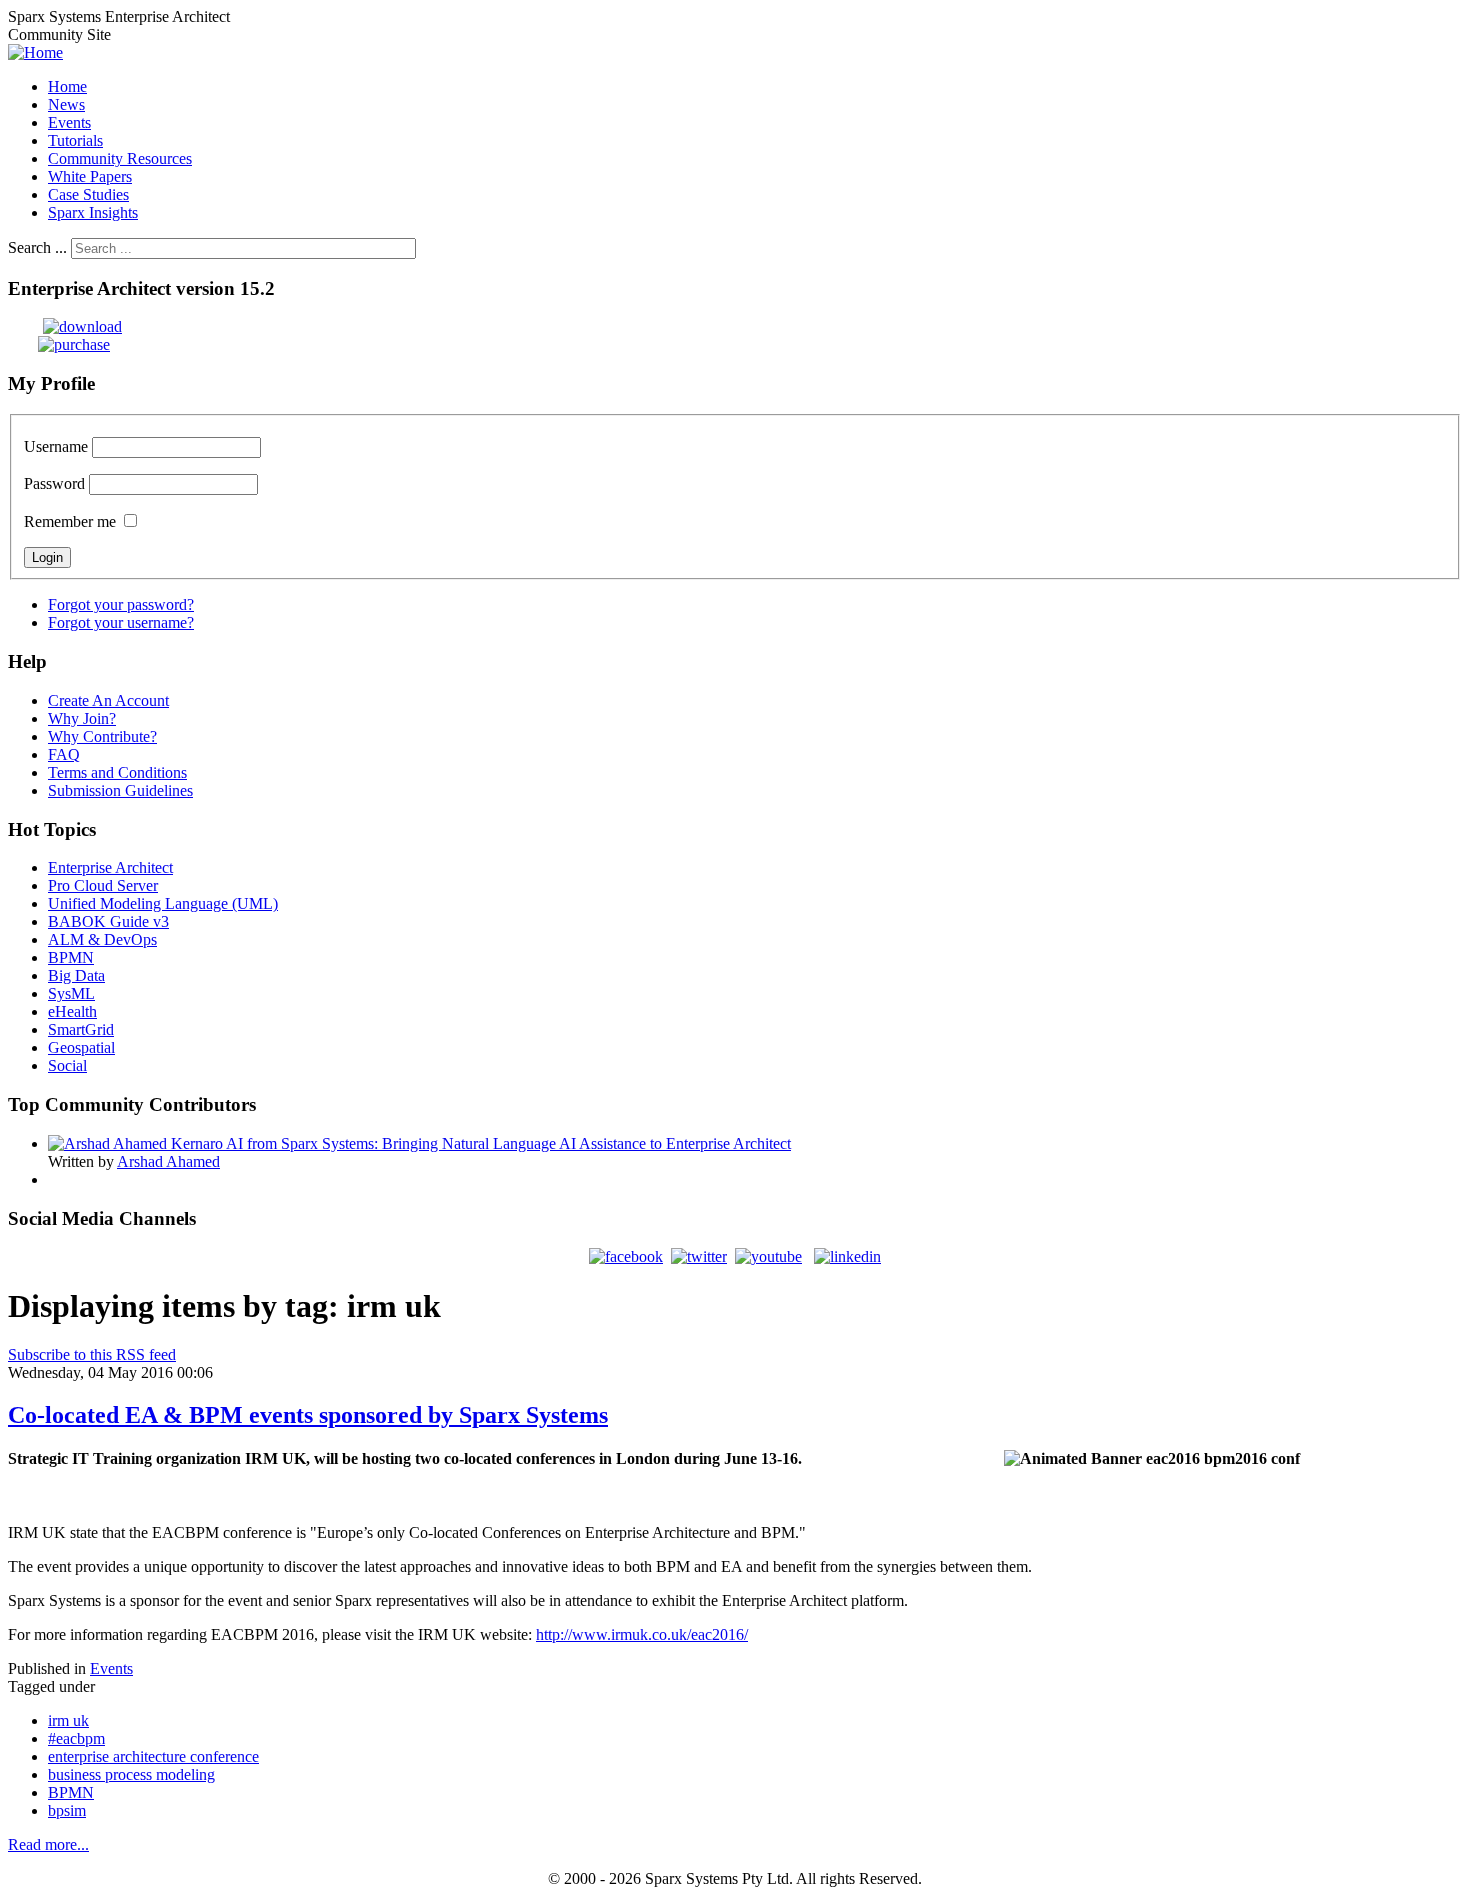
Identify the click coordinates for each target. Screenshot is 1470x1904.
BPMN (71, 1792)
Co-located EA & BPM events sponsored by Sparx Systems (308, 1415)
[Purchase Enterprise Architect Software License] (59, 344)
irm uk (68, 1720)
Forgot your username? (121, 622)
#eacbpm (76, 1738)
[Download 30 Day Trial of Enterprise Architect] (65, 326)
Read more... (48, 1844)
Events (111, 1668)
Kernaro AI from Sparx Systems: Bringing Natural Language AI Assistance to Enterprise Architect (481, 1143)
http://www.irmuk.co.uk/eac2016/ (642, 1634)
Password (54, 483)
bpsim (67, 1810)
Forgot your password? (121, 604)
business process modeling (131, 1774)
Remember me (70, 521)
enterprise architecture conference (153, 1756)
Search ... (37, 247)
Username (56, 446)
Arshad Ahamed (168, 1161)
